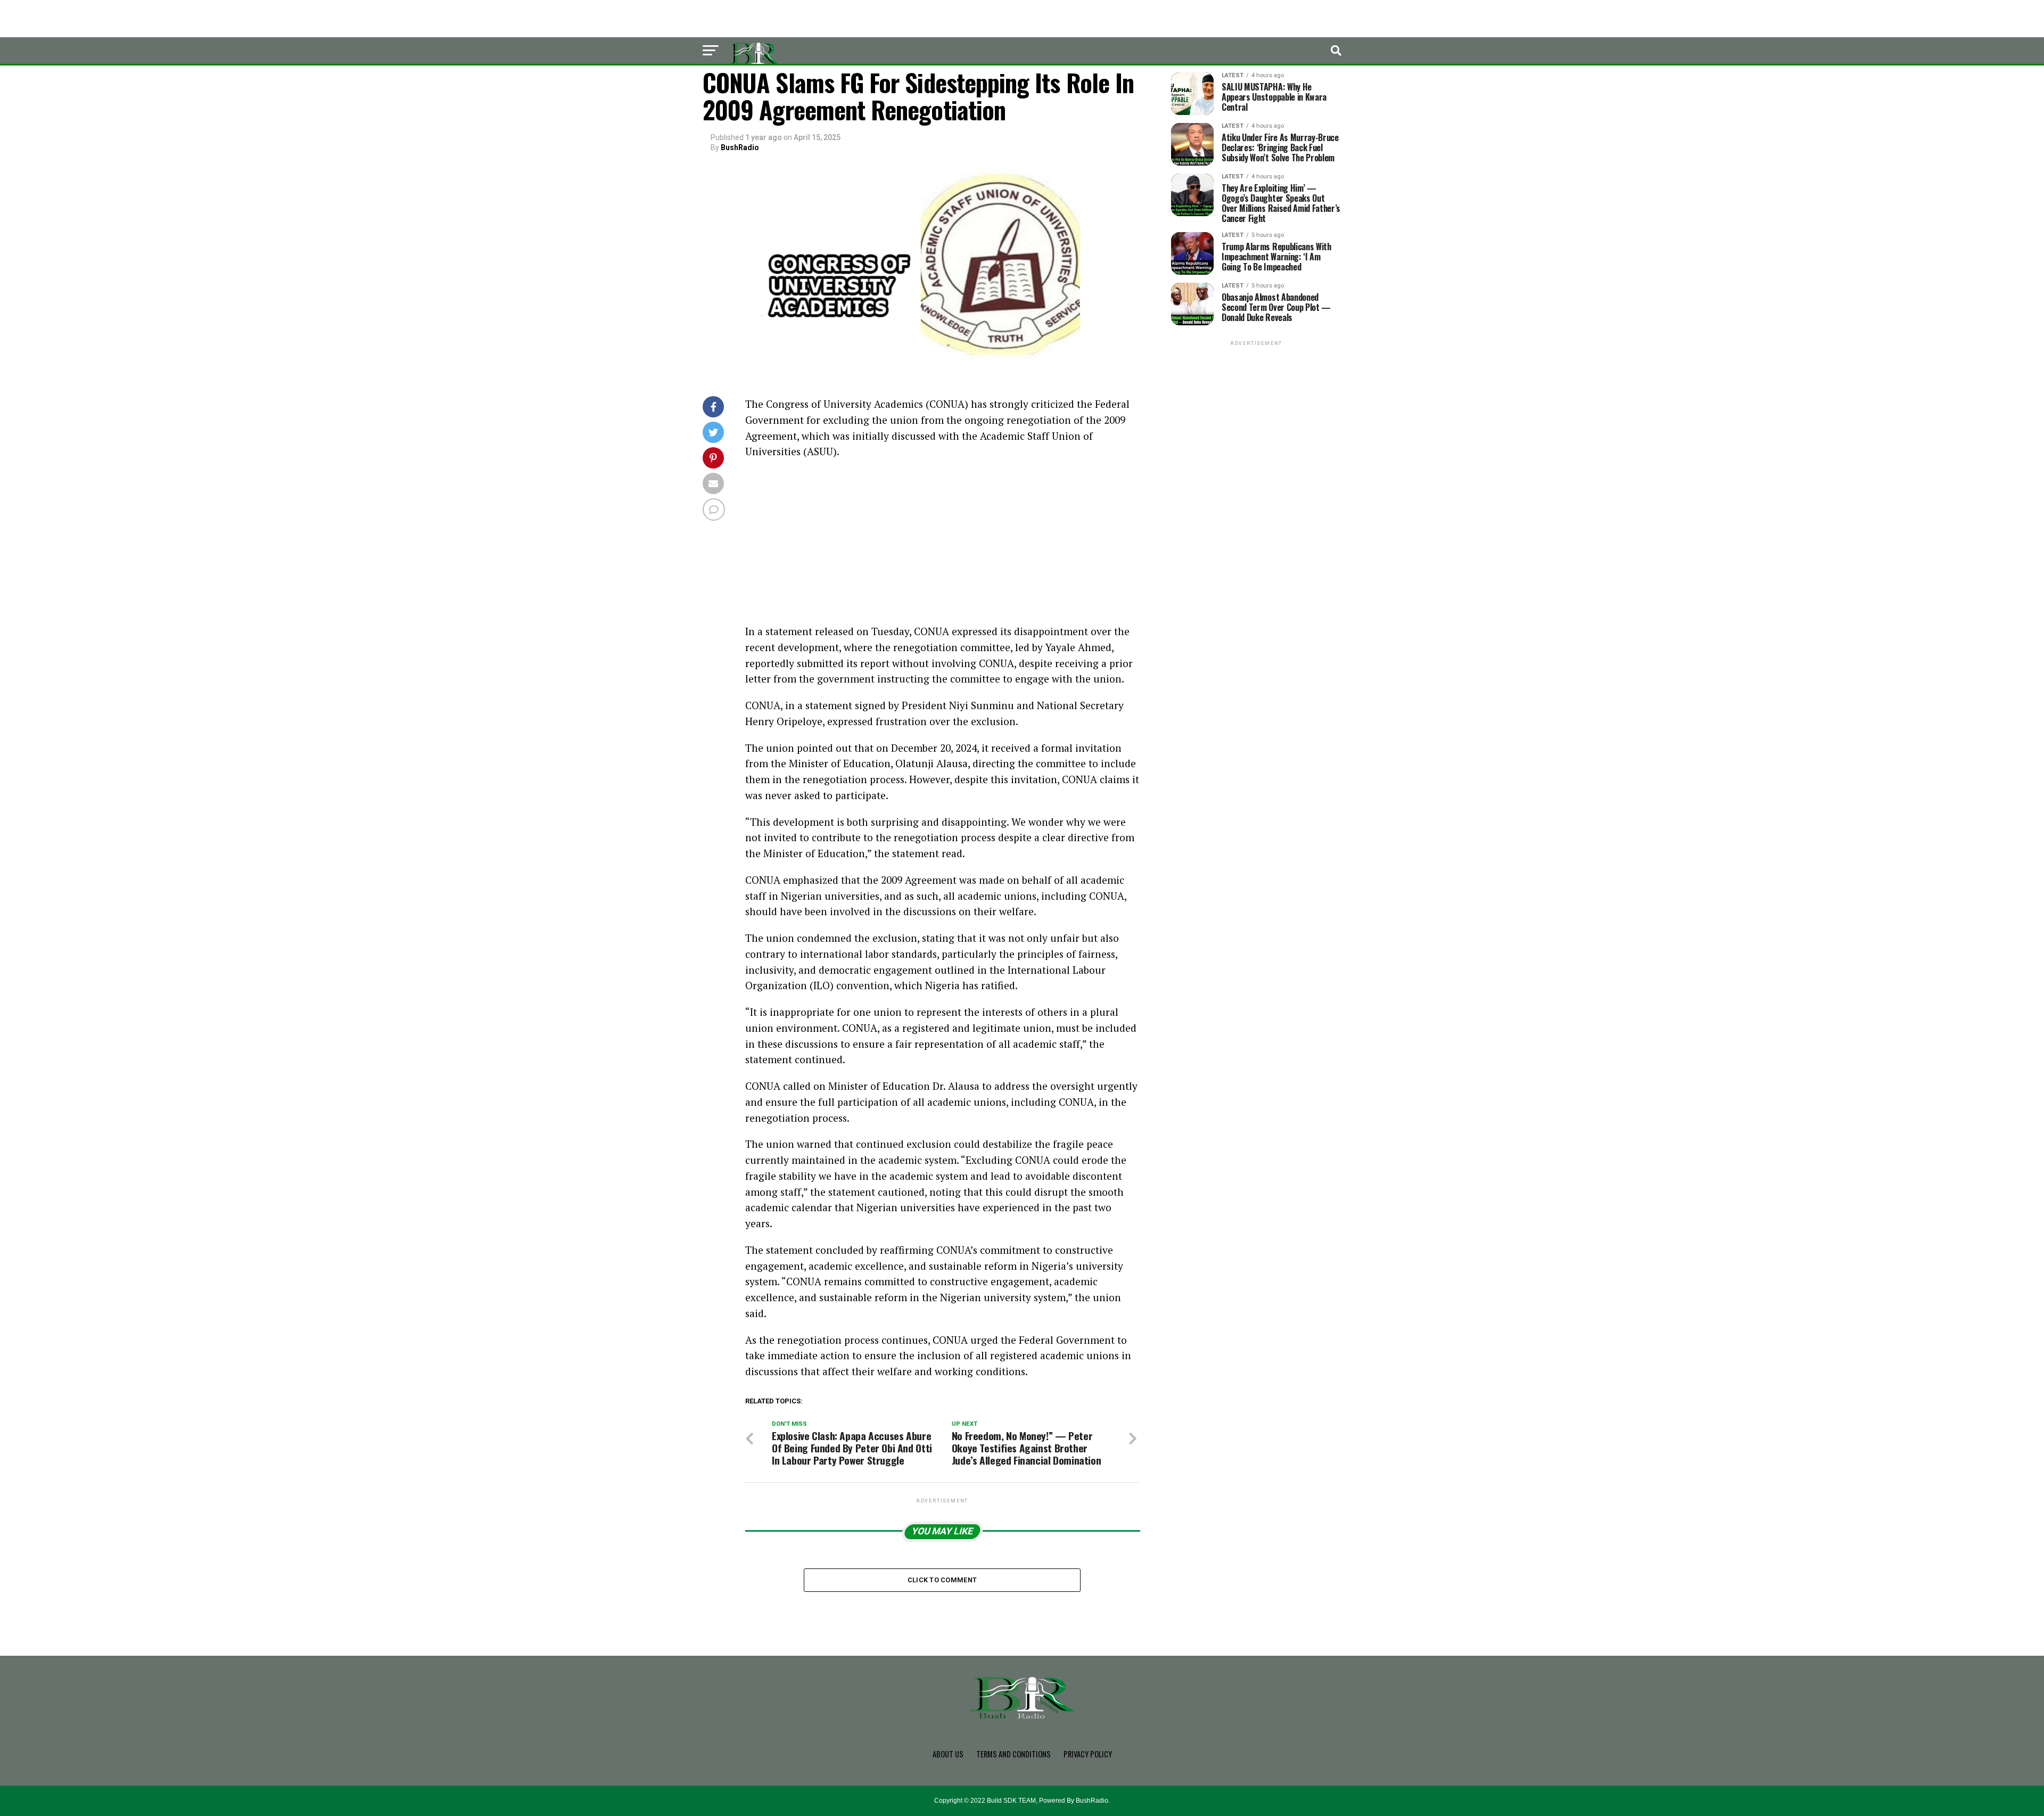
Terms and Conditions (1013, 1754)
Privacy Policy (1088, 1754)
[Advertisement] (942, 545)
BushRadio (740, 147)
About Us (948, 1754)
